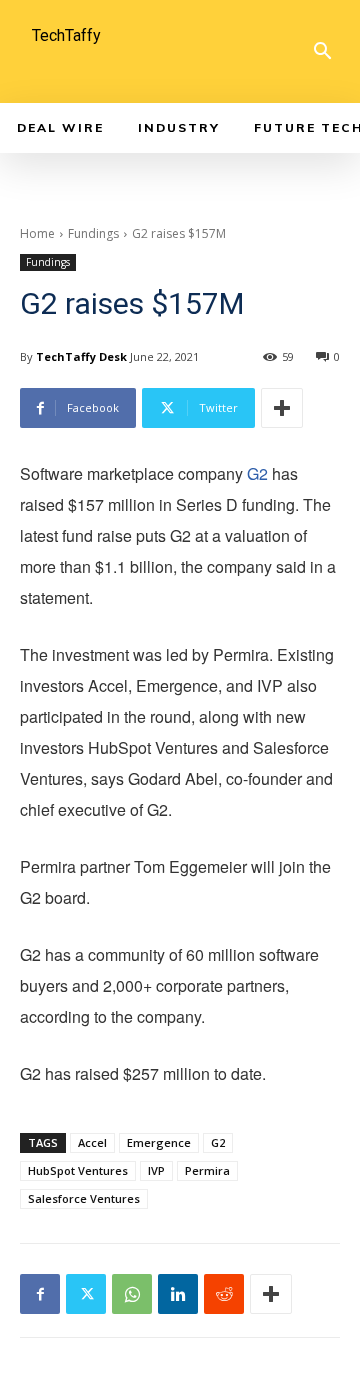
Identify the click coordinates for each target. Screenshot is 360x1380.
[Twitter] (86, 1294)
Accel (92, 1142)
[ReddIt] (224, 1294)
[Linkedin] (178, 1294)
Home (37, 233)
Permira (207, 1170)
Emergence (159, 1142)
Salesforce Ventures (84, 1198)
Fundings (93, 233)
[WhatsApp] (132, 1294)
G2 (257, 473)
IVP (156, 1170)
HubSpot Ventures (78, 1170)
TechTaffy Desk (81, 356)
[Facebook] (40, 1294)
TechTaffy (66, 35)
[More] (282, 408)
